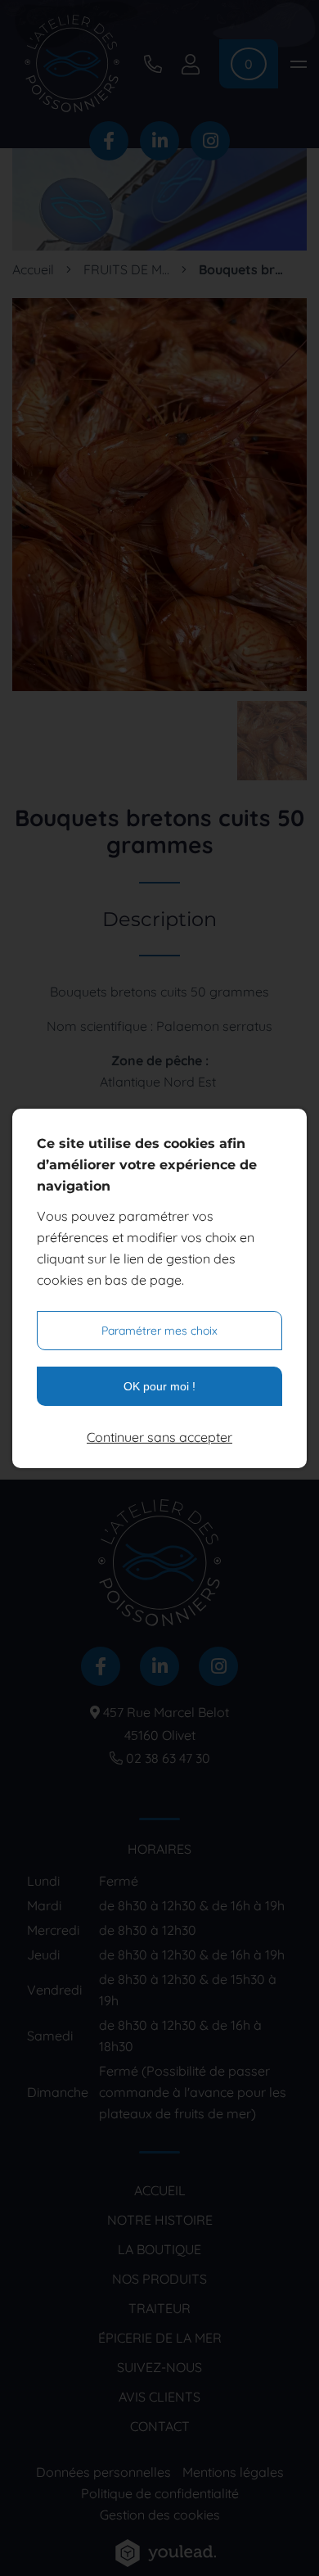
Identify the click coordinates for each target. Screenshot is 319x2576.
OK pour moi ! (159, 1386)
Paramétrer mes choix (159, 1331)
